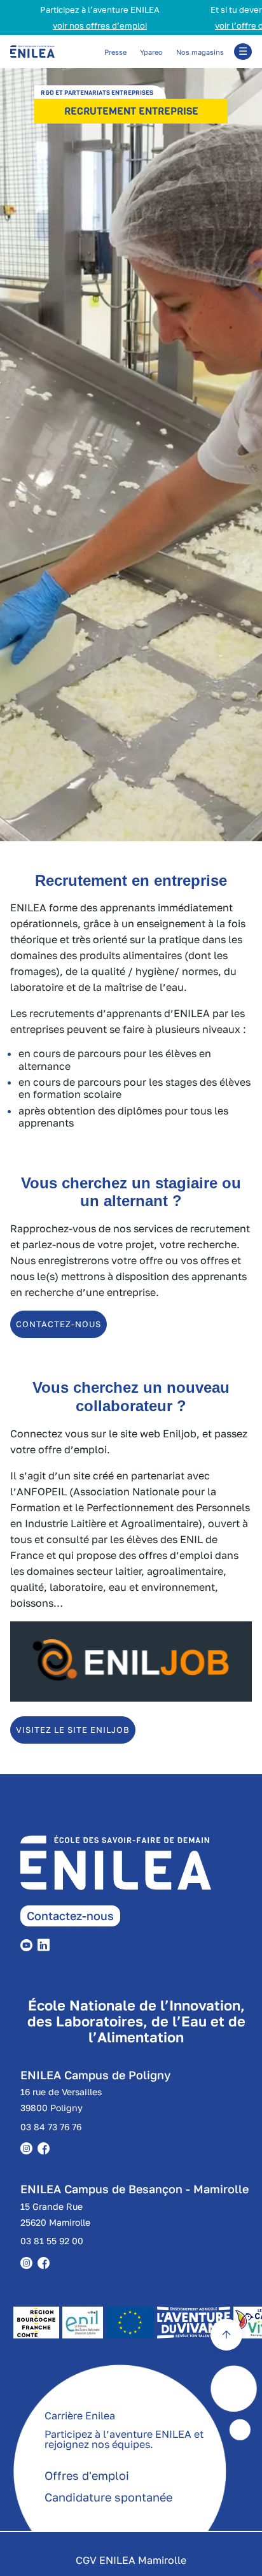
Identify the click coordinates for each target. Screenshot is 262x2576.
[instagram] (29, 2261)
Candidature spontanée (108, 2497)
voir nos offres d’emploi (73, 25)
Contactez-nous (70, 1916)
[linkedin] (46, 1944)
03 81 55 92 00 (52, 2241)
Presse (115, 52)
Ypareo (151, 52)
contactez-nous (59, 1324)
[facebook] (46, 2261)
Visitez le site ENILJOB (73, 1730)
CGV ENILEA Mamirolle (131, 2560)
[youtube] (29, 1944)
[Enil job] (131, 1698)
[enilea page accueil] (141, 1870)
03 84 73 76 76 (51, 2127)
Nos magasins (200, 52)
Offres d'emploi (87, 2475)
